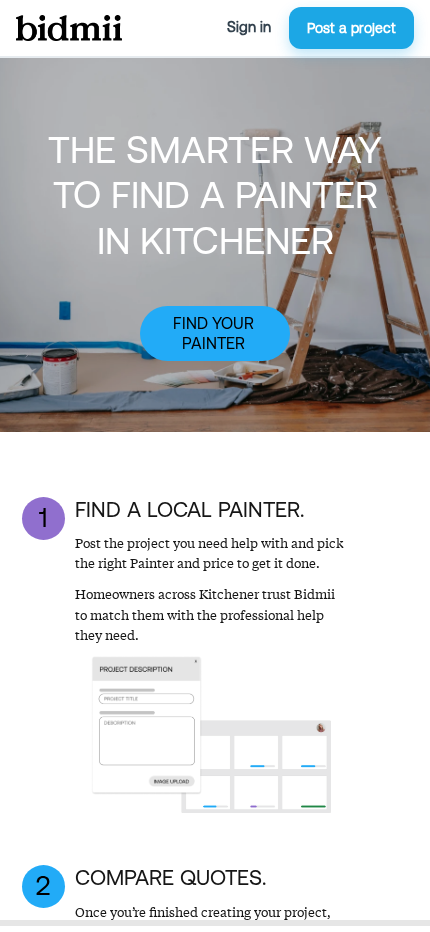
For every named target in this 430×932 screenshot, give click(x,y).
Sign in (249, 27)
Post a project (351, 28)
